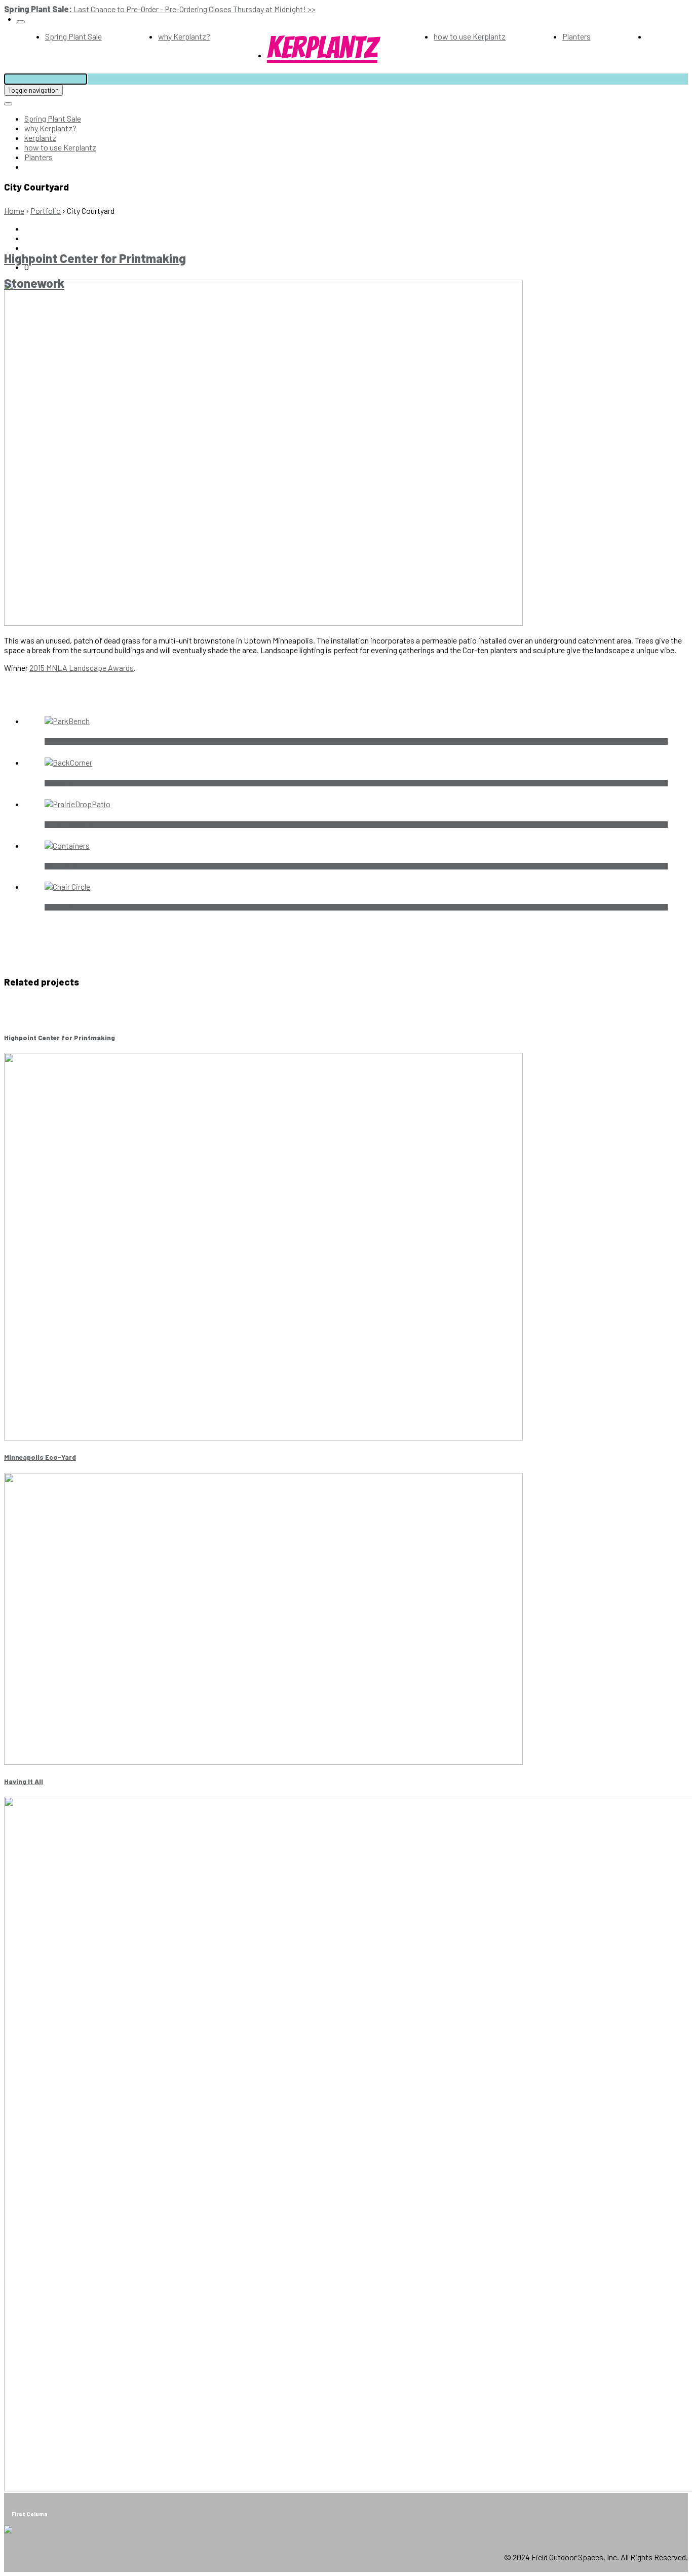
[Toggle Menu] (21, 22)
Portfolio (46, 211)
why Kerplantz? (184, 36)
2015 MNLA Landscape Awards (82, 668)
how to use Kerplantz (470, 36)
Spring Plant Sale (73, 36)
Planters (576, 36)
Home (14, 211)
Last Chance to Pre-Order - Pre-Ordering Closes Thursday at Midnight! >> (160, 9)
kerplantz (322, 48)
